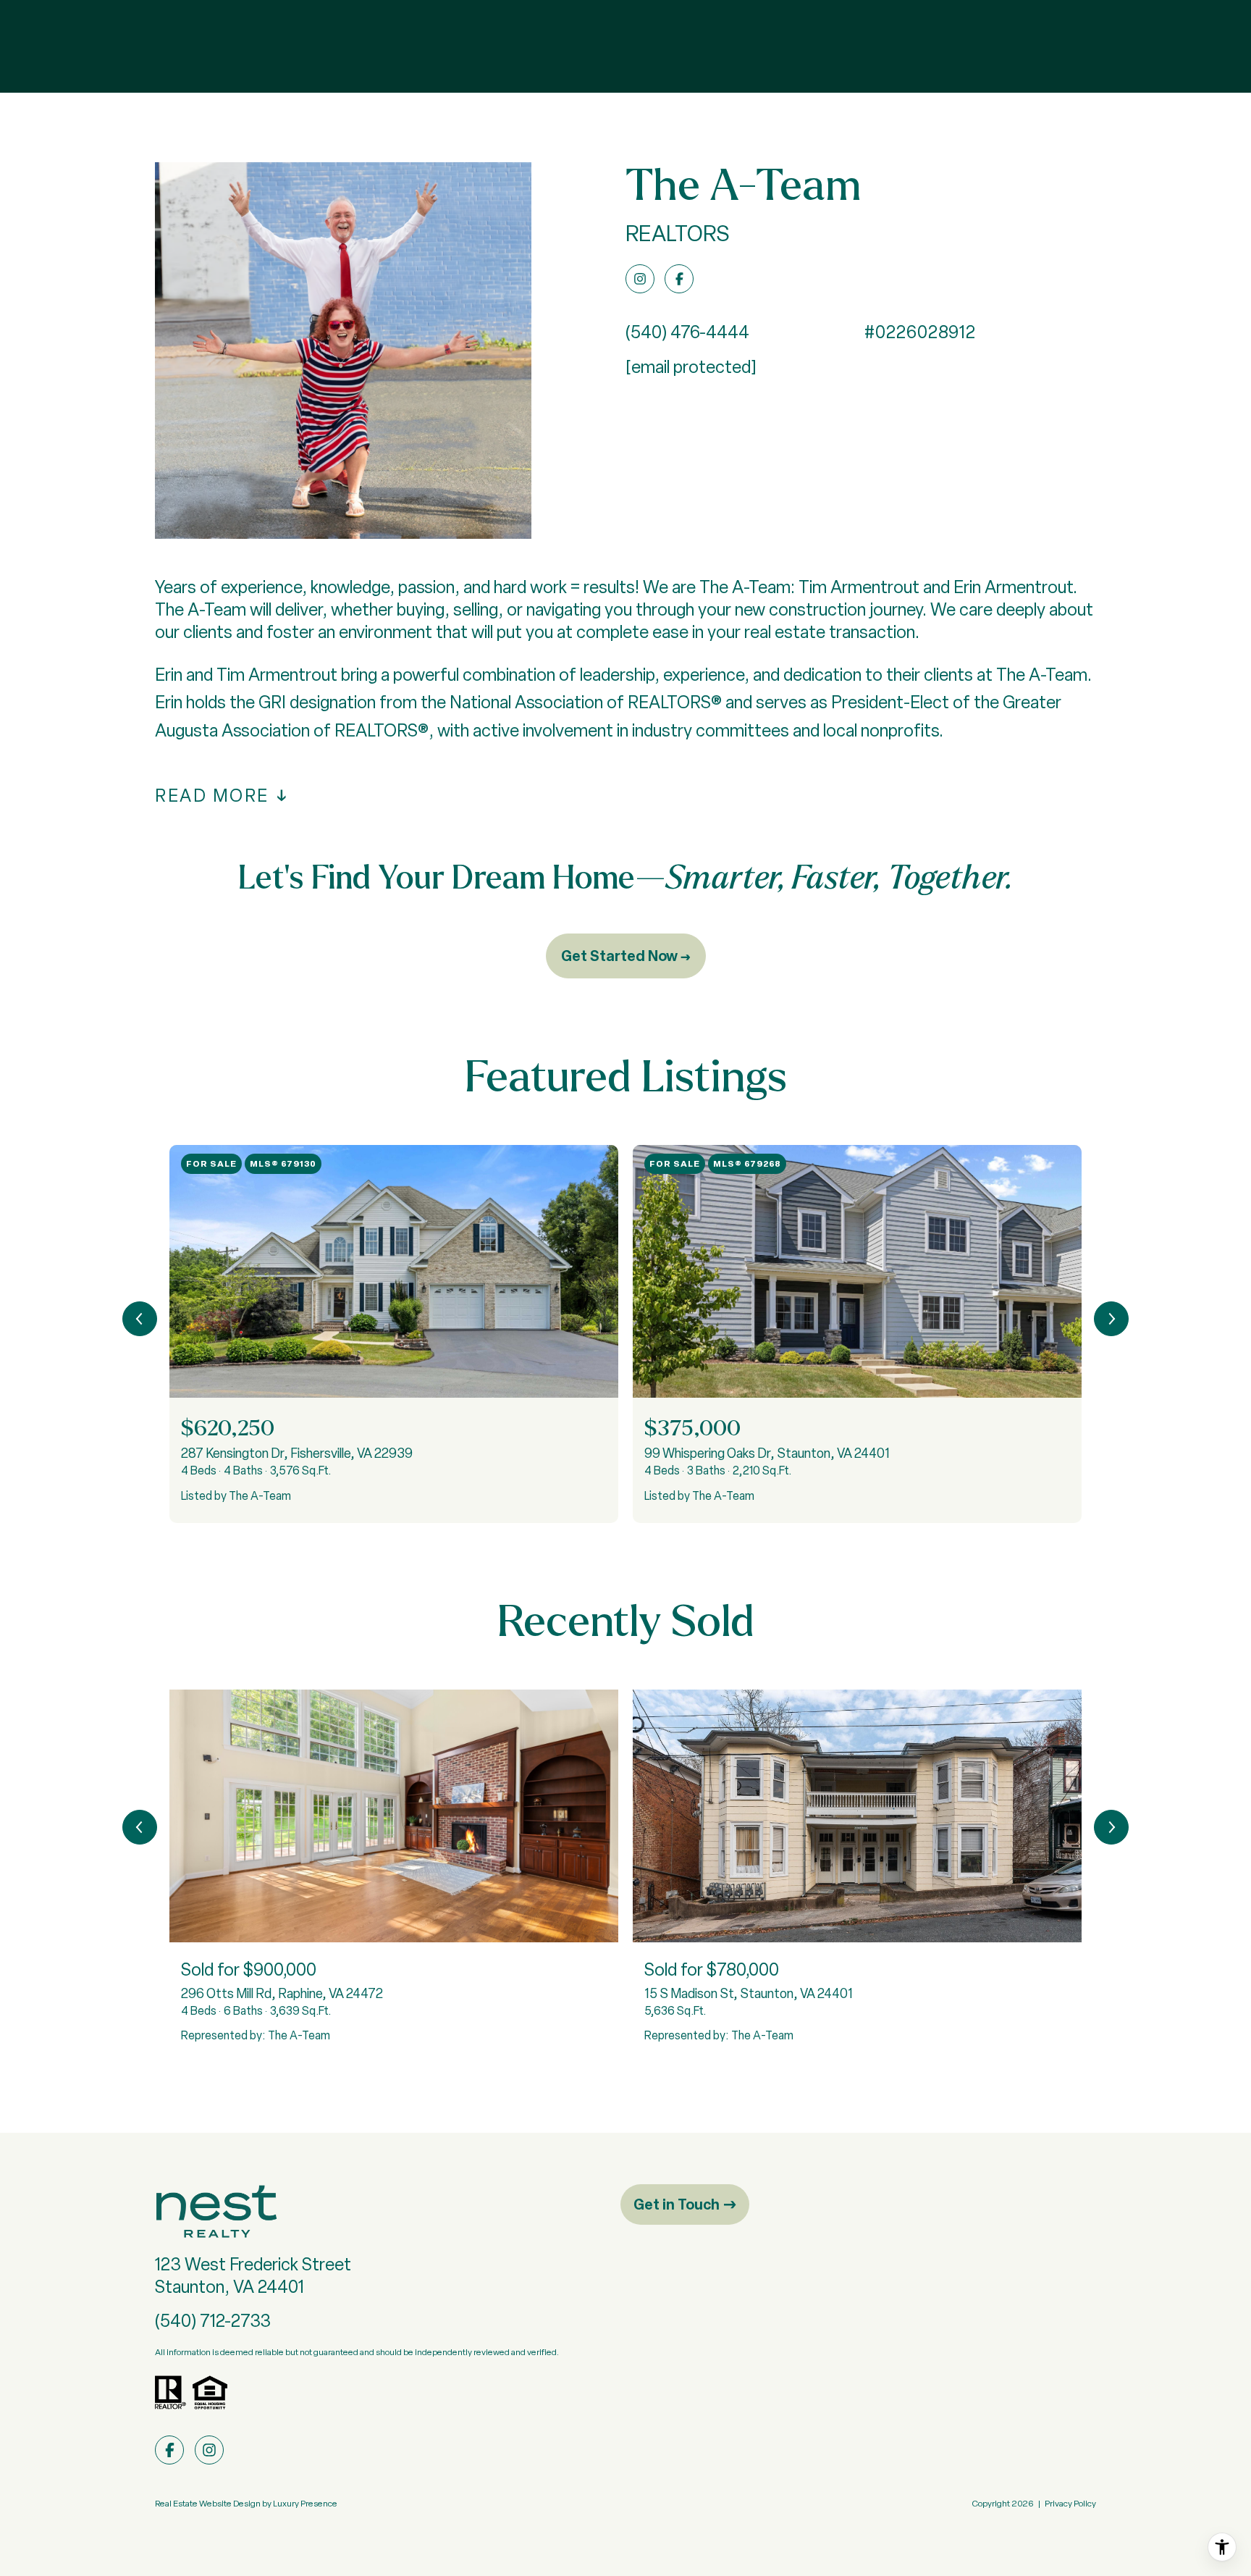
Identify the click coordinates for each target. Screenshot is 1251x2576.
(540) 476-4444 (687, 332)
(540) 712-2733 (213, 2321)
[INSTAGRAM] (640, 279)
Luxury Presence (305, 2504)
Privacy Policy (1070, 2504)
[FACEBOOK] (679, 279)
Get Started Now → (626, 956)
